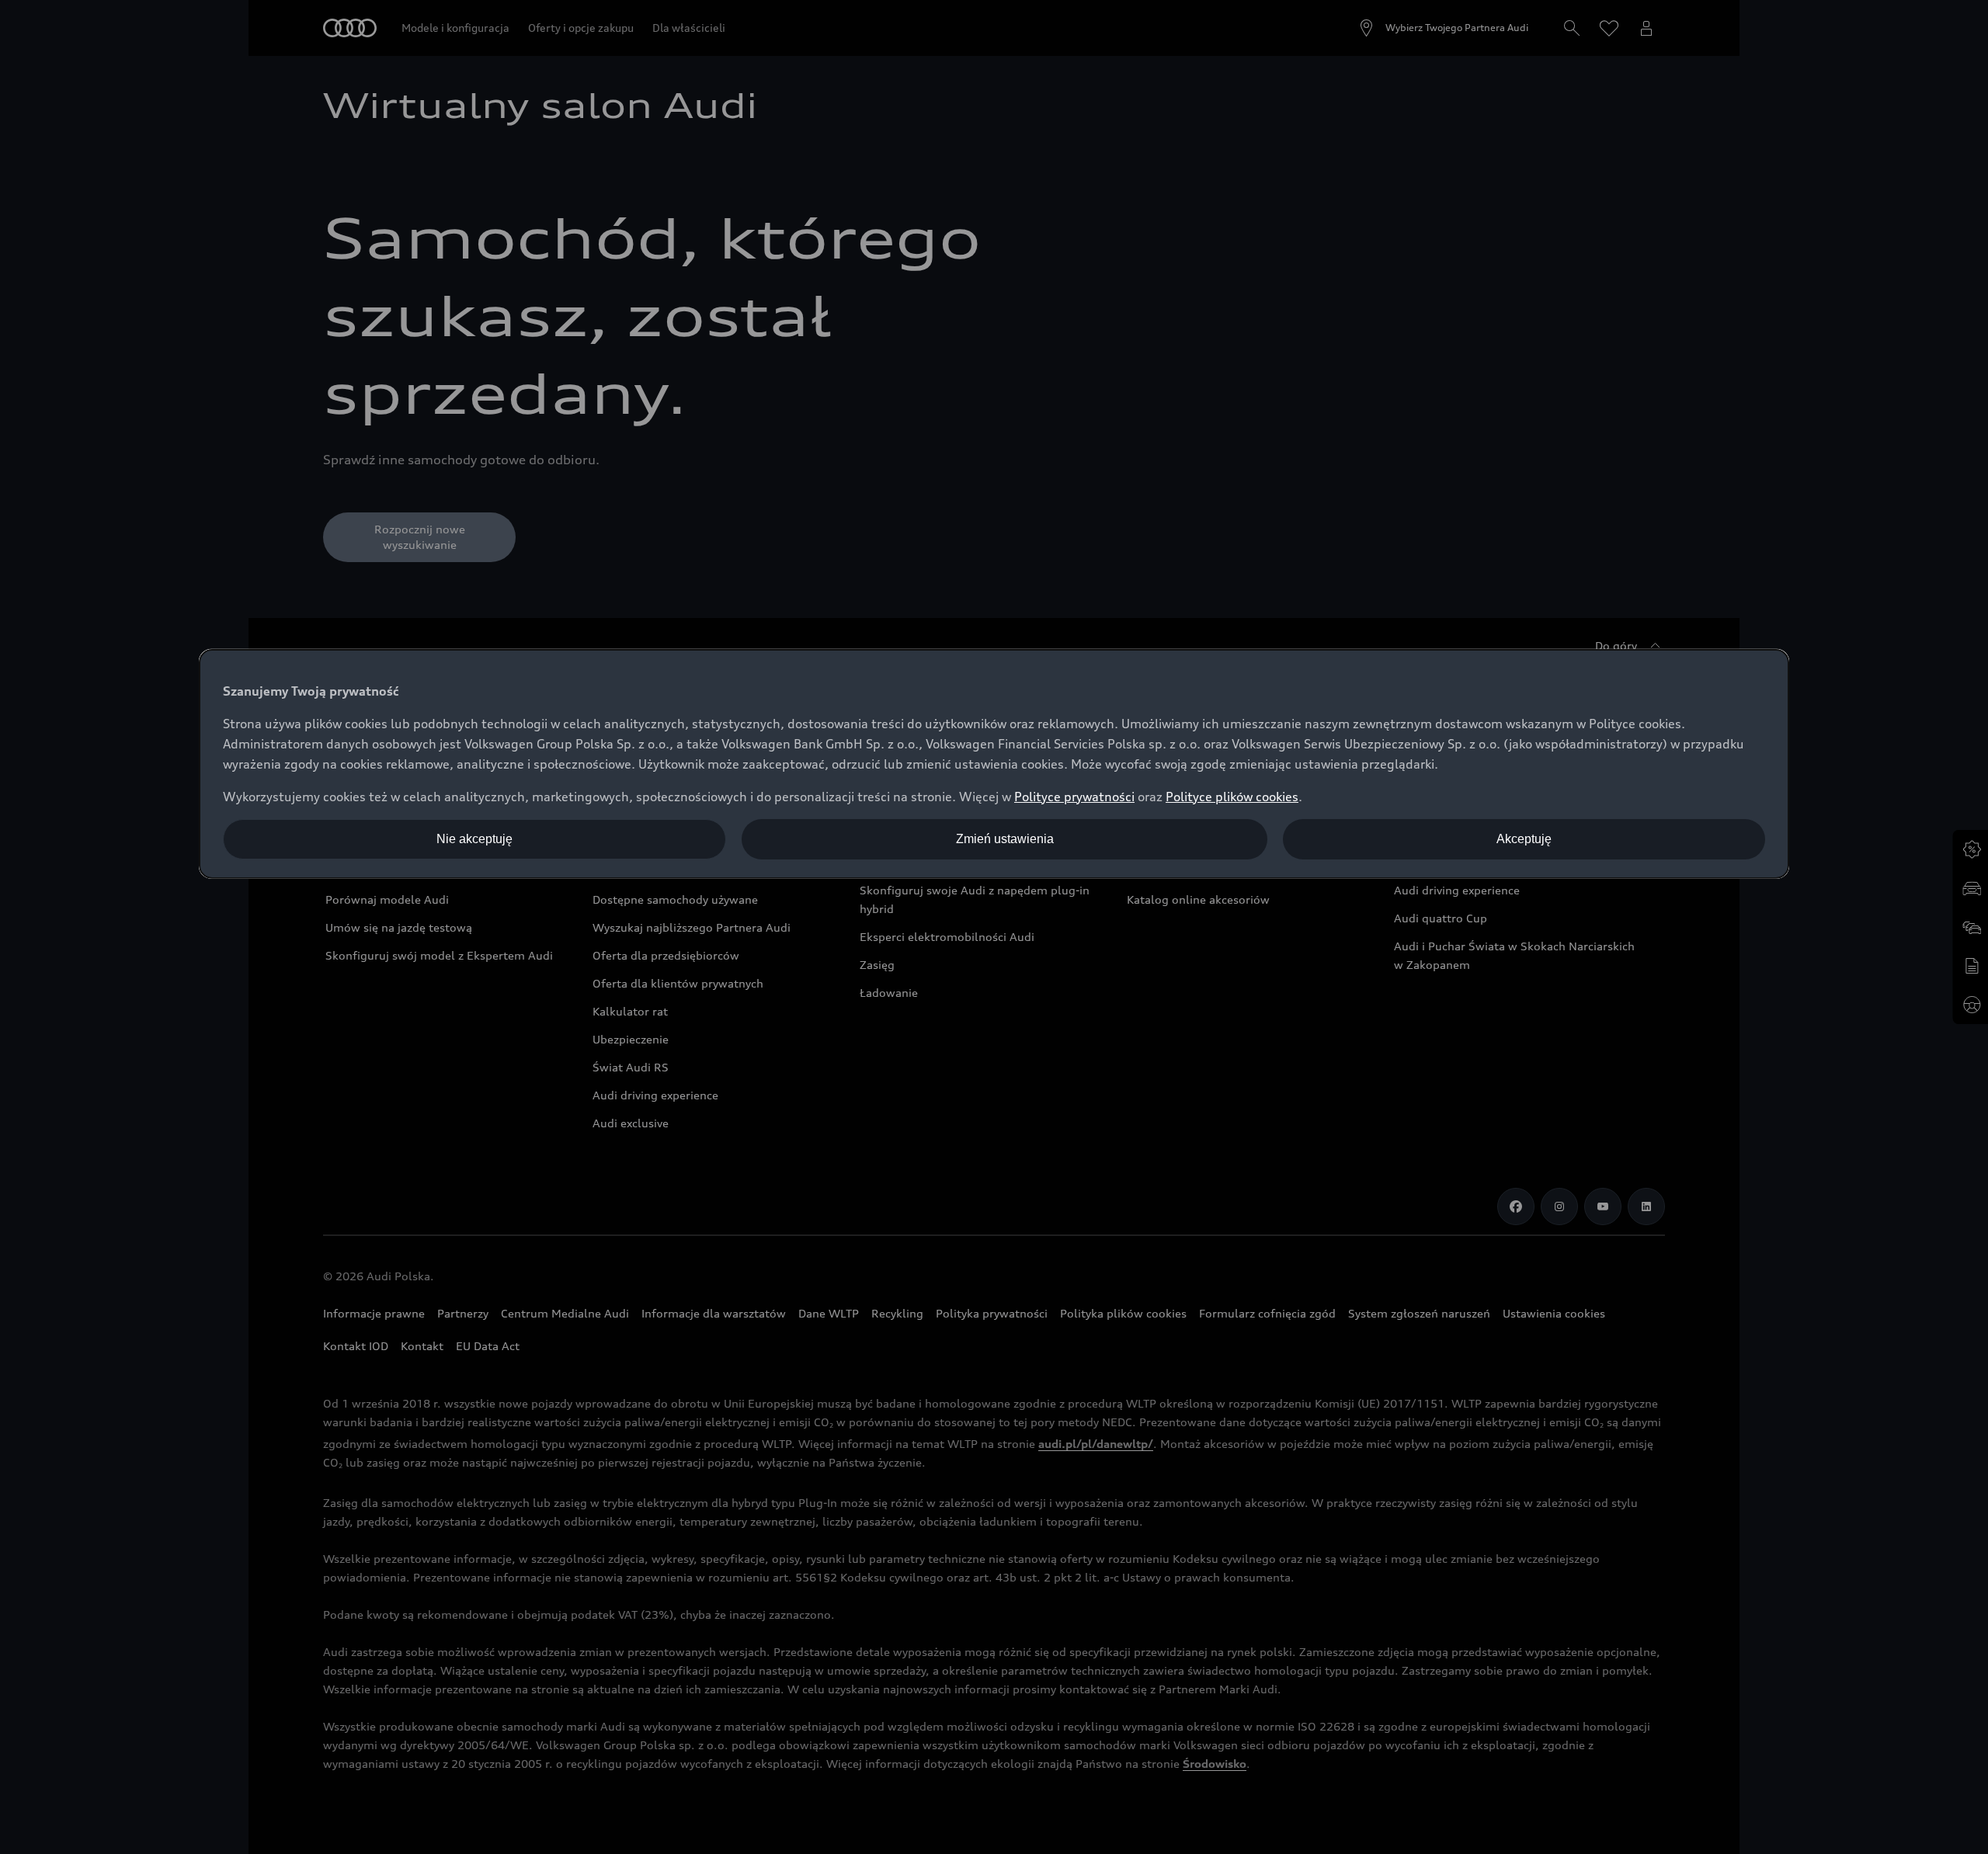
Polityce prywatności (1074, 797)
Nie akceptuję (474, 839)
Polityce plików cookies (1232, 797)
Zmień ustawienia (1005, 839)
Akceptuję (1524, 839)
